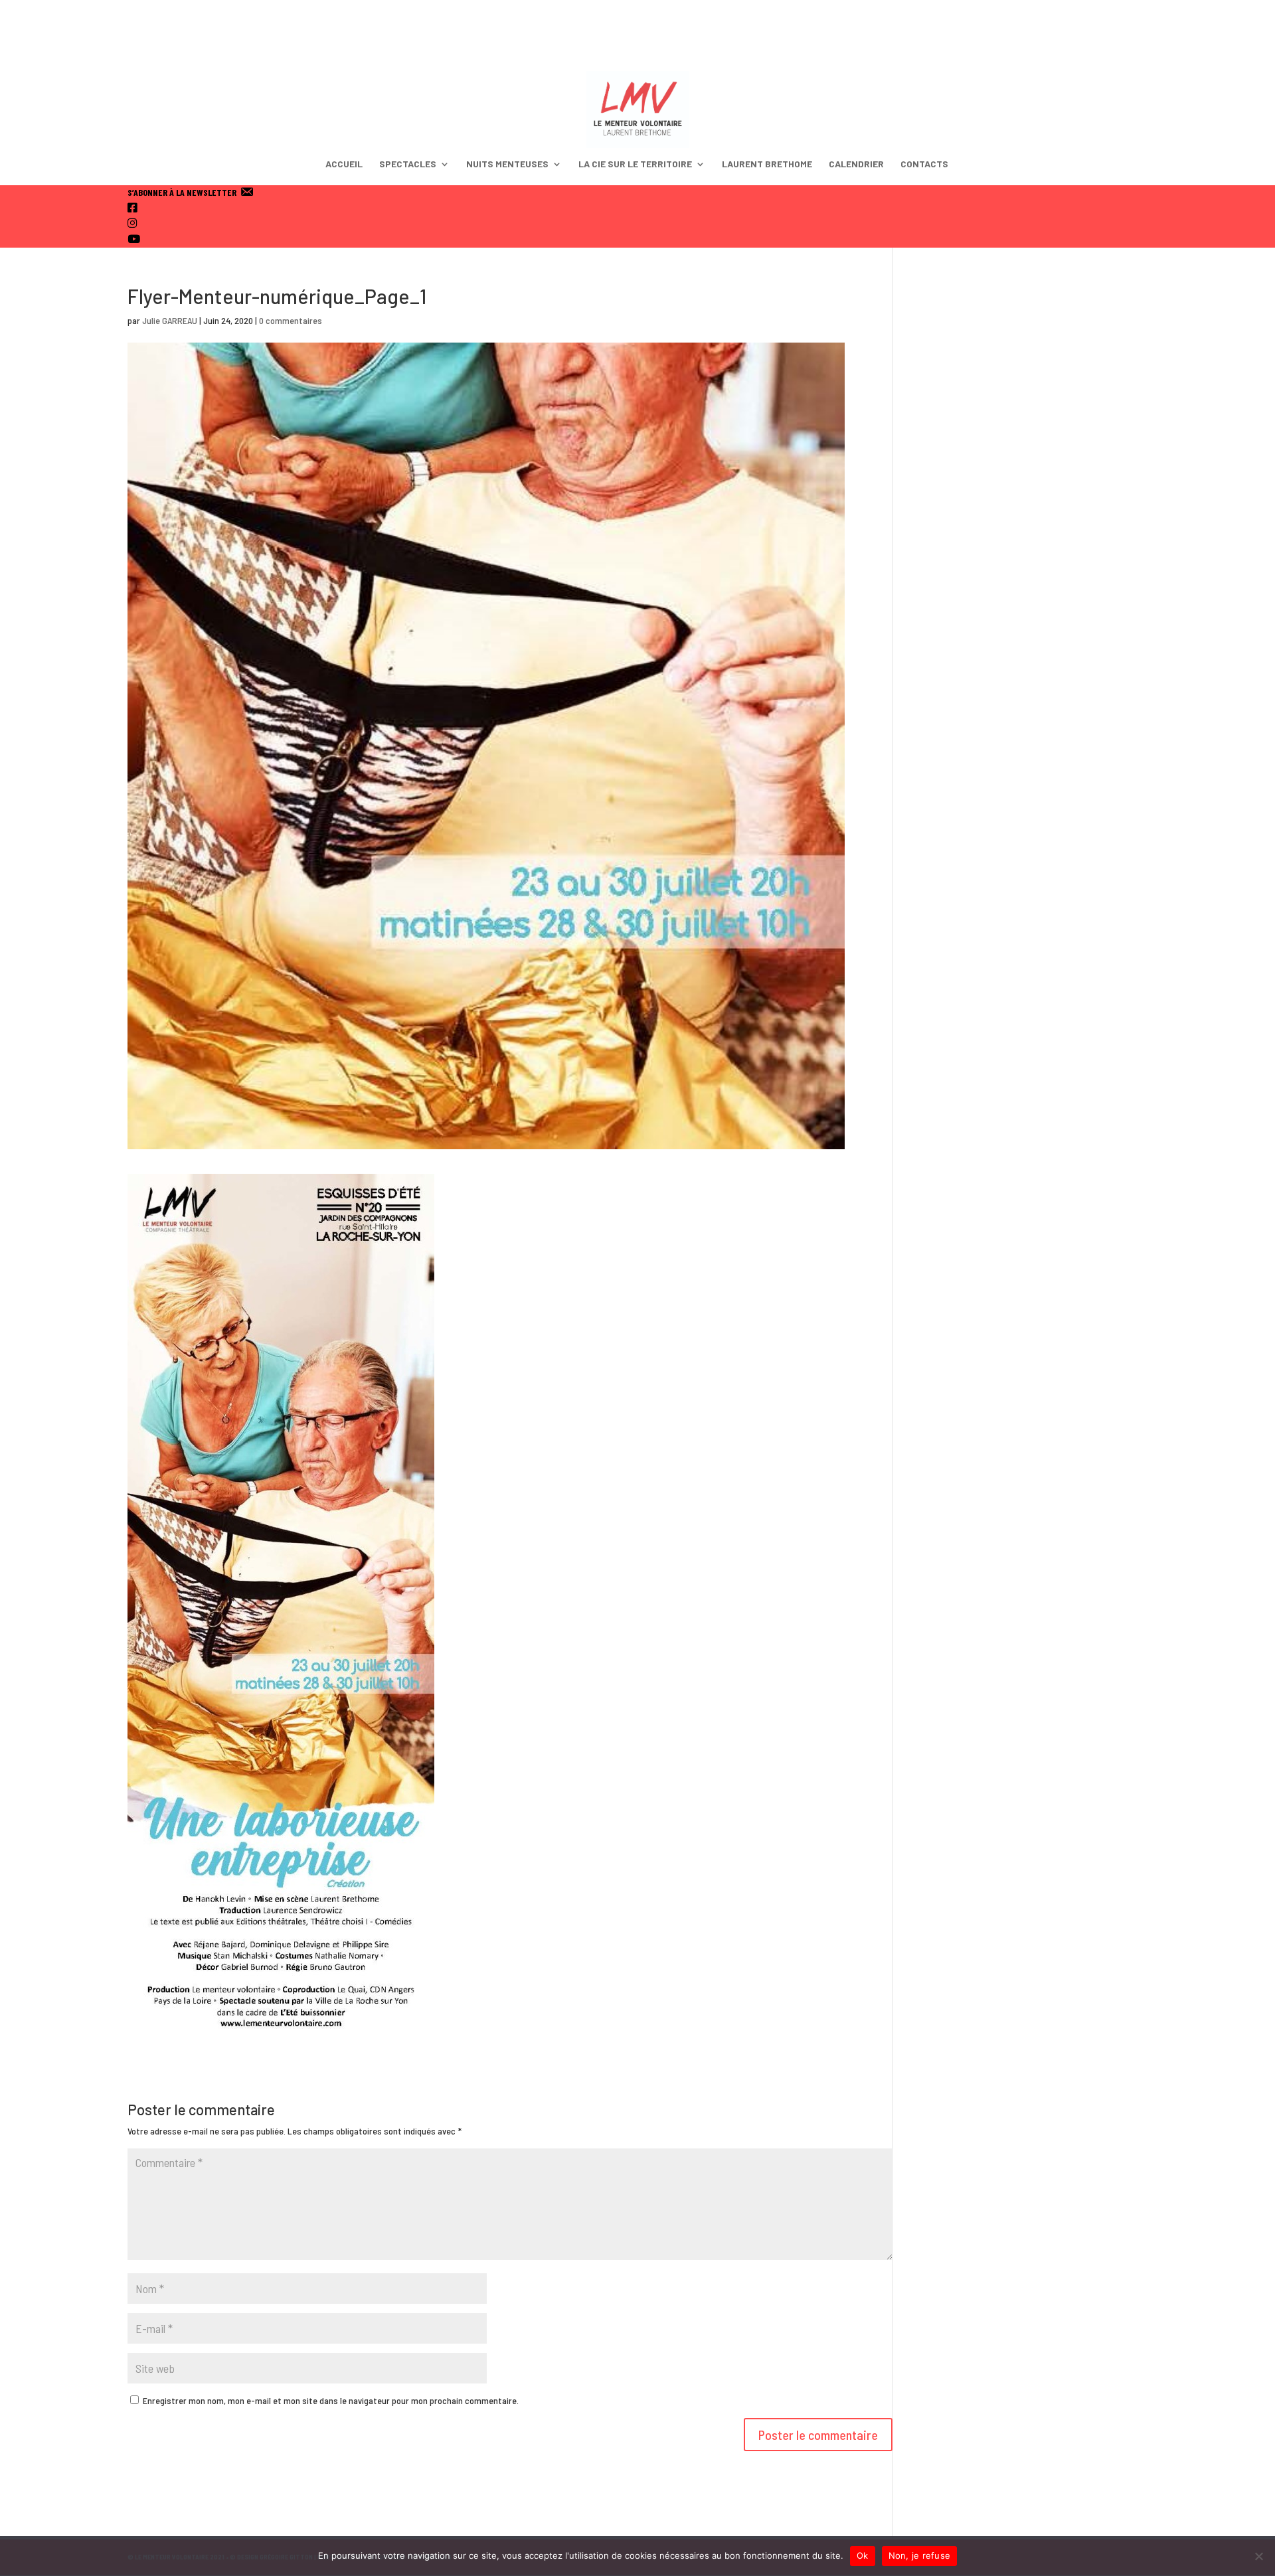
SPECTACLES (408, 164)
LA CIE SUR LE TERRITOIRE (635, 164)
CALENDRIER (856, 164)
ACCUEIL (344, 164)
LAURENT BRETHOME (767, 164)
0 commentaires (291, 320)
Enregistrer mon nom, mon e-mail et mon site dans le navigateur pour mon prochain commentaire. (331, 2400)
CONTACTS (924, 164)
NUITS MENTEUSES (507, 164)
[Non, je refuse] (1258, 2556)
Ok (863, 2555)
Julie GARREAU (170, 320)
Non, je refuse (920, 2555)
